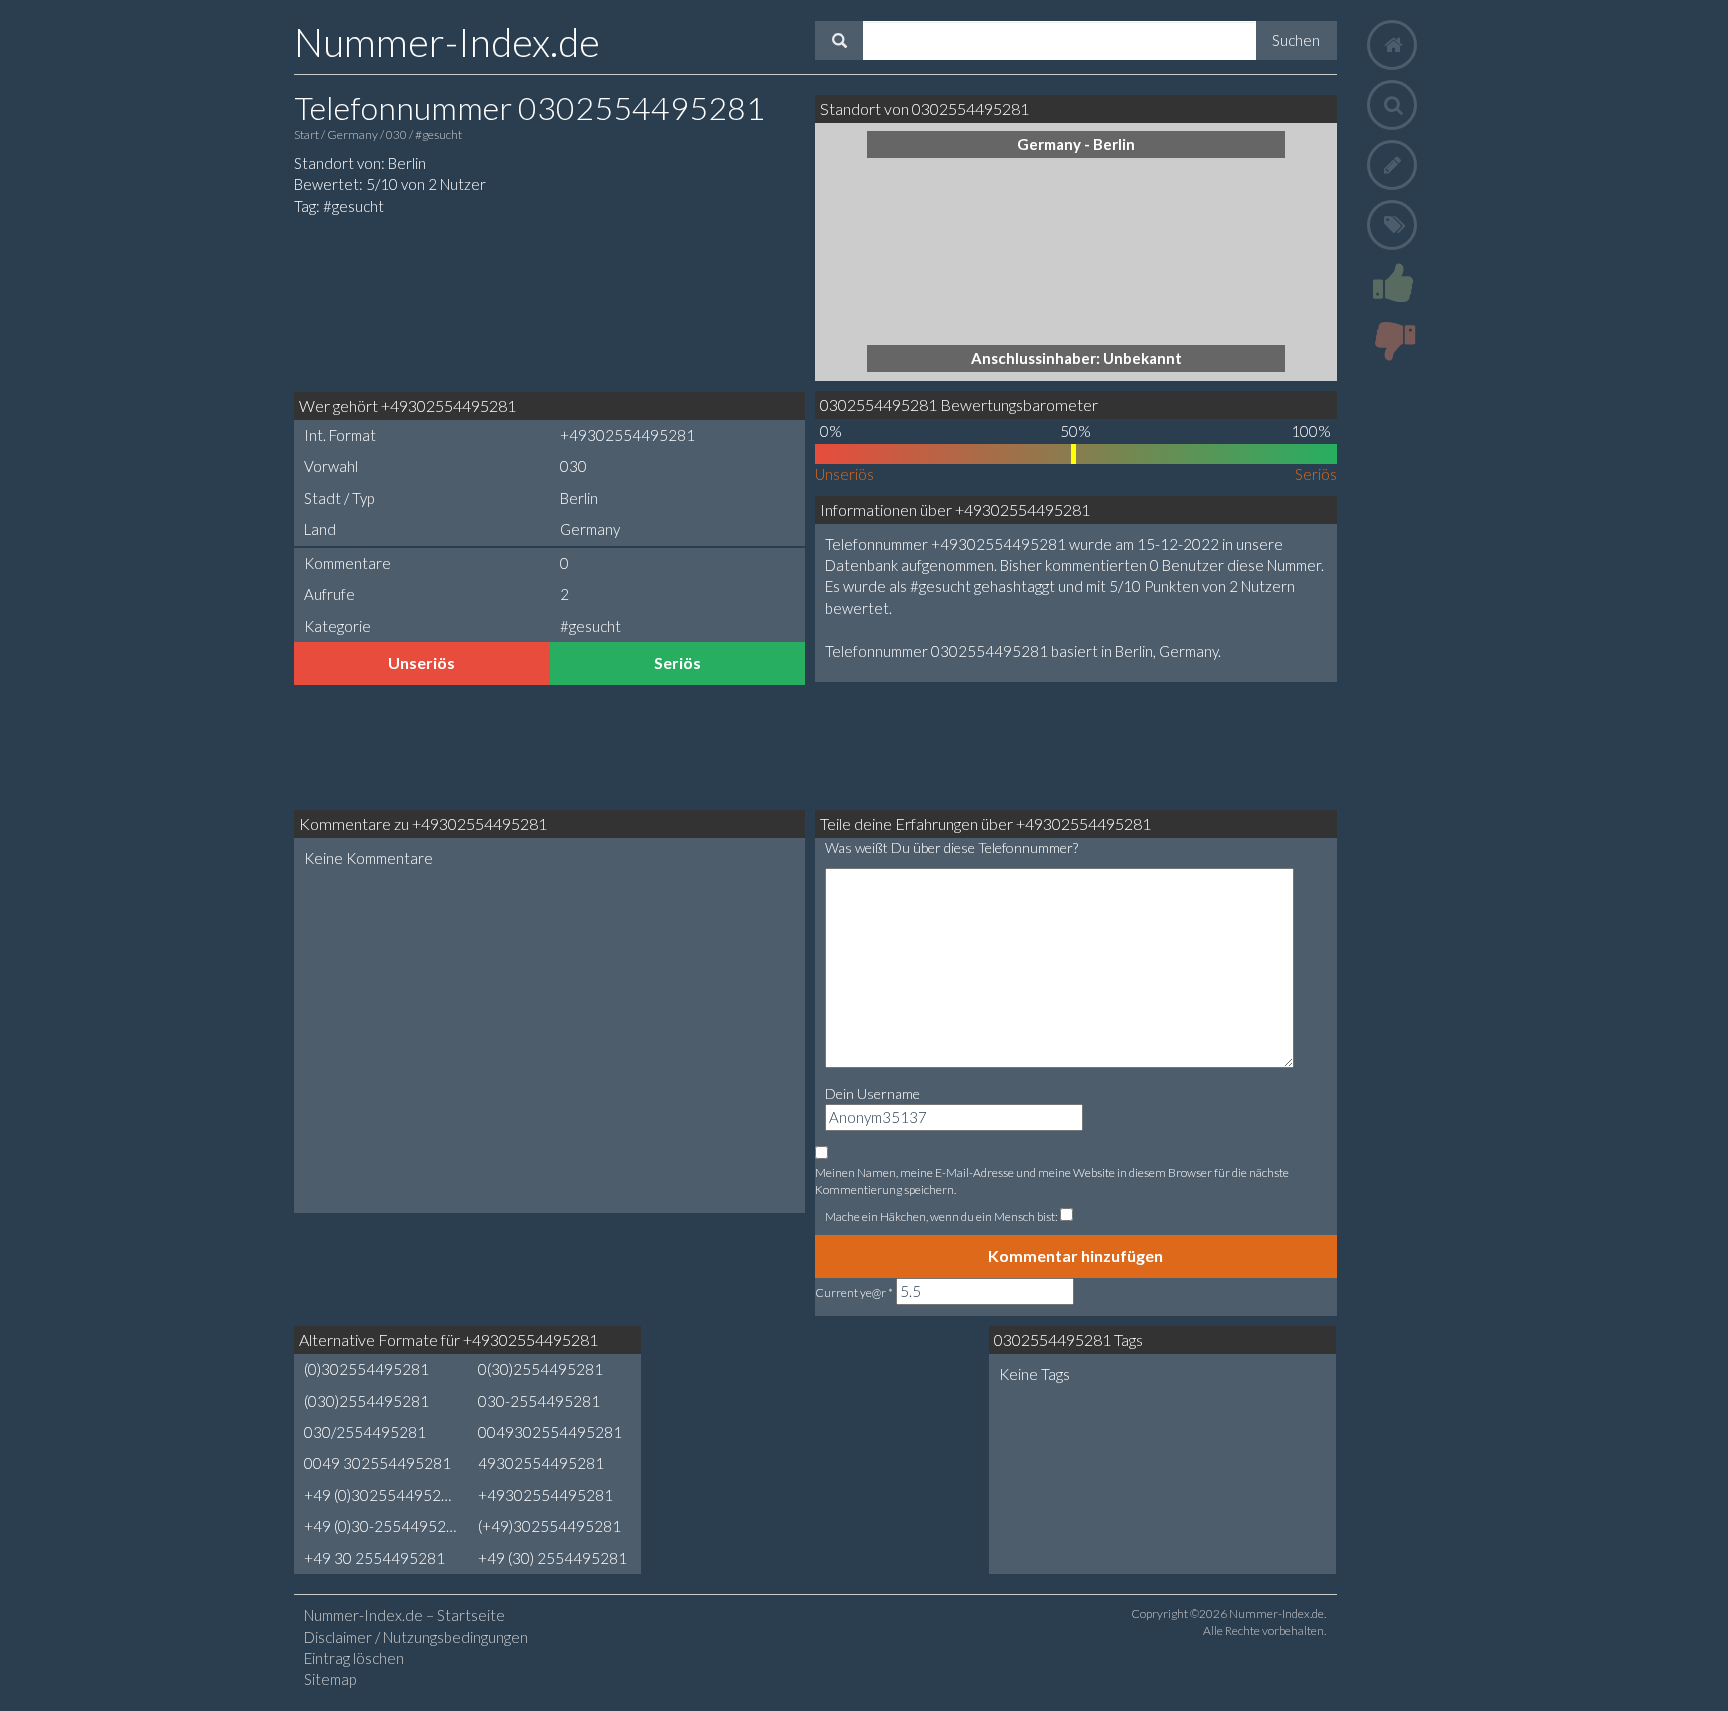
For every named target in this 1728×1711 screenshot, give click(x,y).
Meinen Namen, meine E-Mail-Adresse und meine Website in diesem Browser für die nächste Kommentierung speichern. (1052, 1181)
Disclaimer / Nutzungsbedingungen (416, 1637)
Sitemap (330, 1679)
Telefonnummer (529, 107)
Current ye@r (854, 1292)
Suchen (1296, 40)
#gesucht (438, 134)
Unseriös (421, 662)
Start (307, 134)
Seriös (677, 662)
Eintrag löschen (354, 1658)
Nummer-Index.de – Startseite (404, 1615)
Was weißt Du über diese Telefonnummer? (951, 847)
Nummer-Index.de (447, 42)
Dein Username (872, 1093)
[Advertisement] (444, 302)
